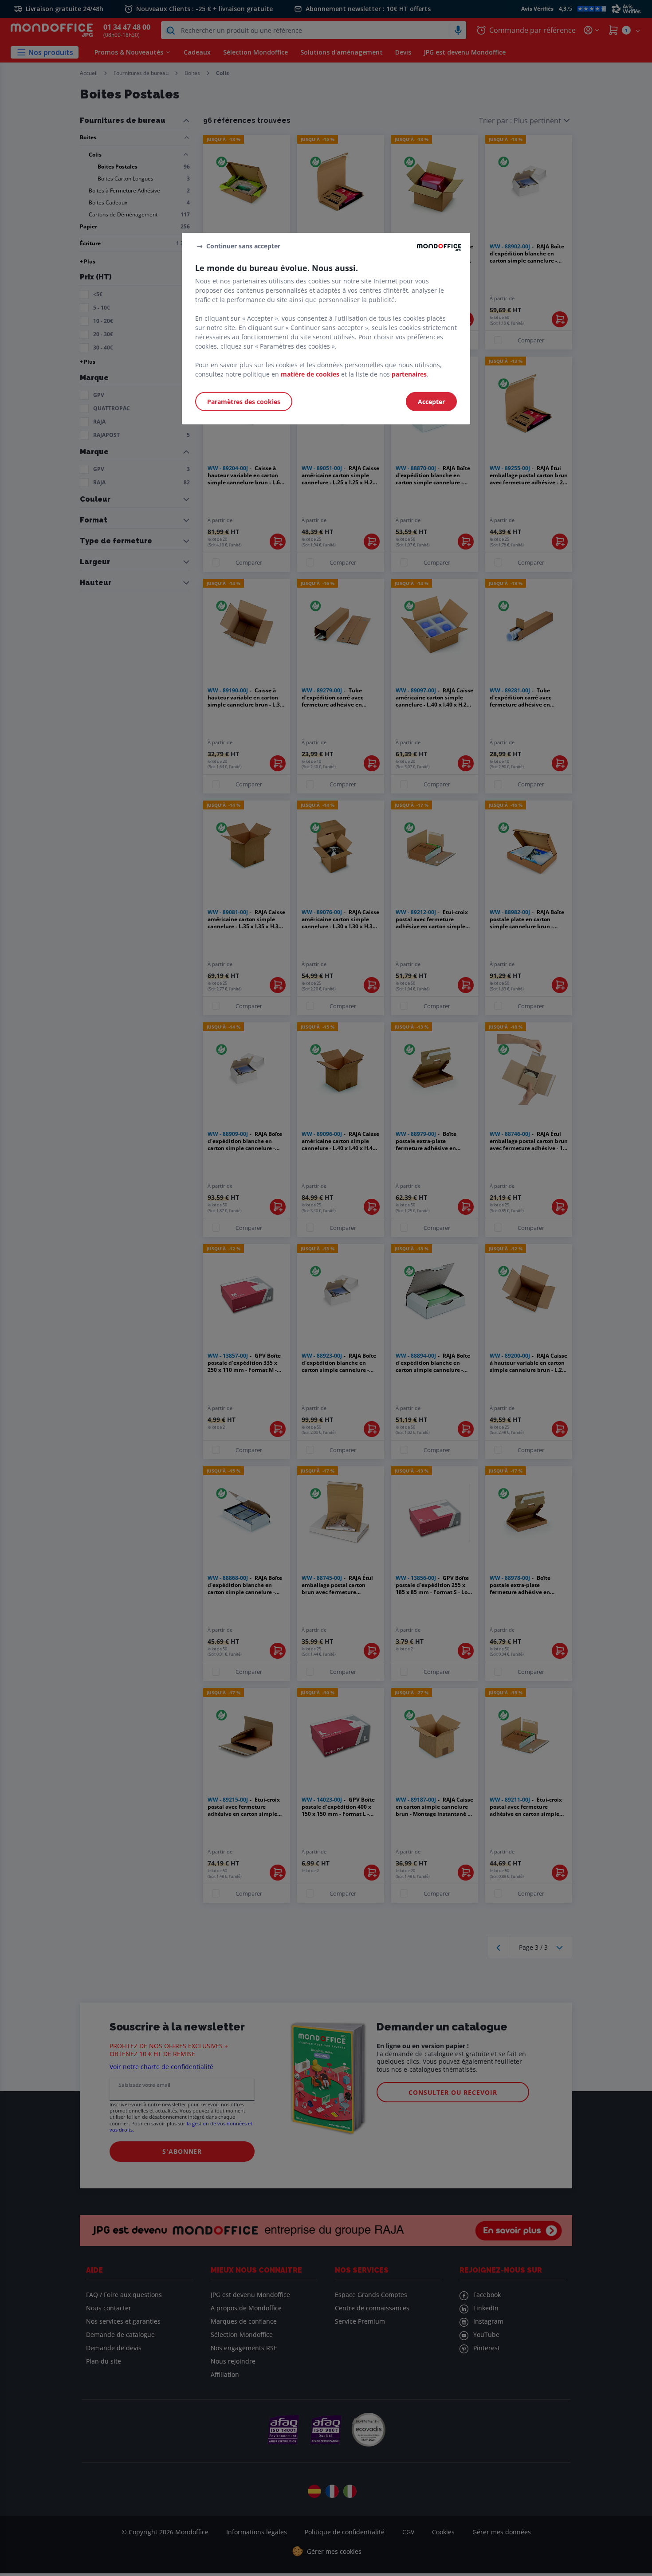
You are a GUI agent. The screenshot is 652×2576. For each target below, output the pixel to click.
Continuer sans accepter (243, 246)
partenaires (409, 374)
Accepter (431, 402)
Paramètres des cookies (244, 402)
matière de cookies (310, 374)
